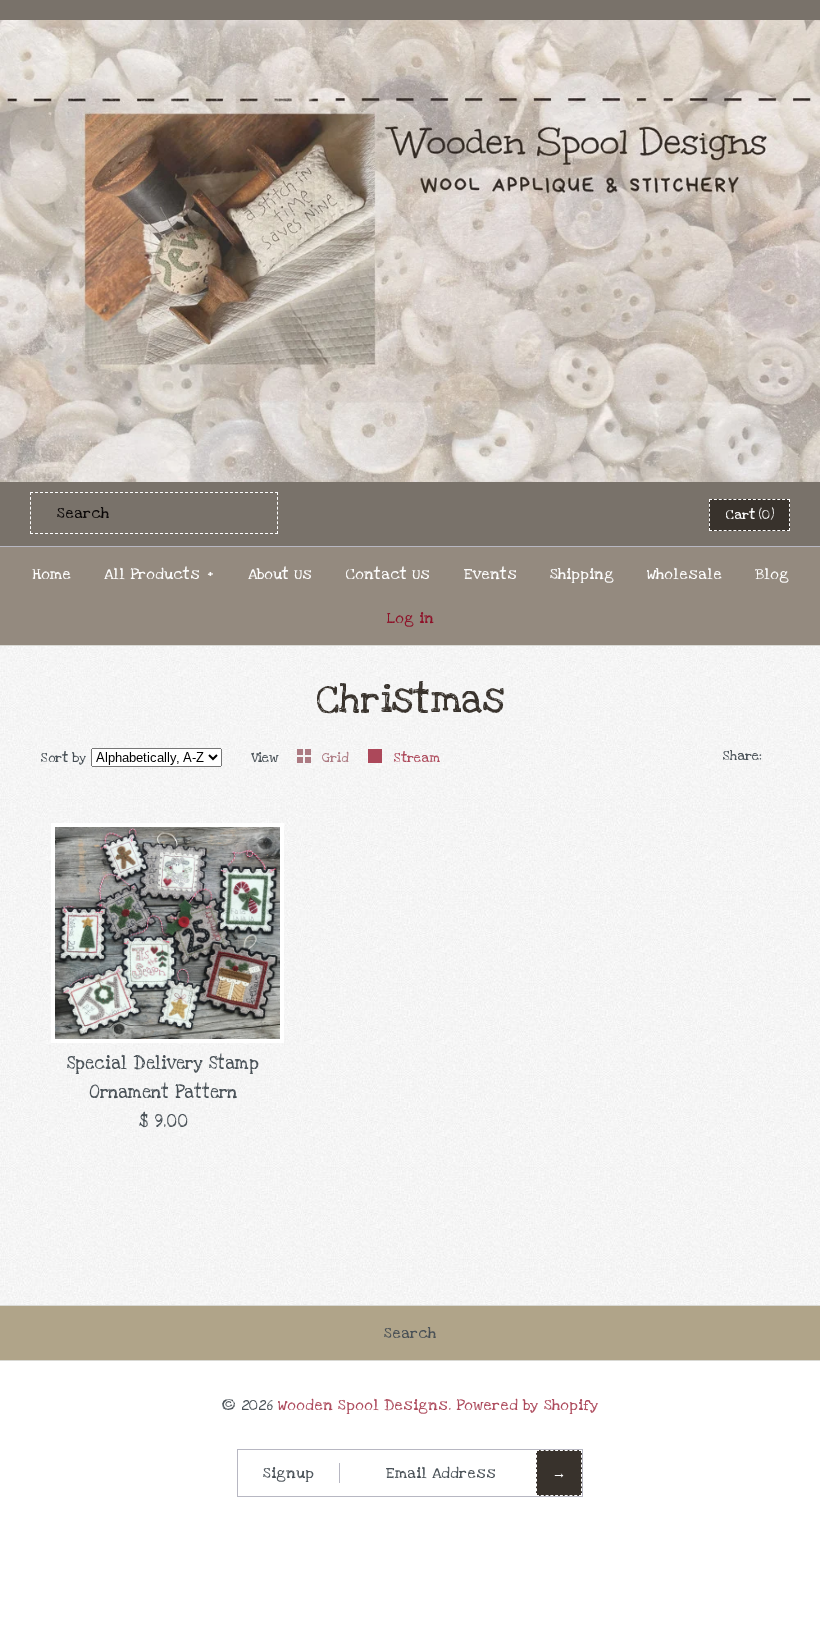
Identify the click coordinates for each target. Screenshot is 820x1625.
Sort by (63, 758)
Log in (410, 618)
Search (410, 1333)
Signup (288, 1473)
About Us (280, 574)
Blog (772, 574)
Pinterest (603, 514)
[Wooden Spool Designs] (410, 33)
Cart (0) (749, 515)
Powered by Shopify (527, 1405)
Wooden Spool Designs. (364, 1405)
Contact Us (387, 574)
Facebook (554, 514)
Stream (416, 758)
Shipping (582, 574)
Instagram (652, 514)
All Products (159, 574)
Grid (337, 758)
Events (490, 574)
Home (51, 574)
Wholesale (684, 574)
